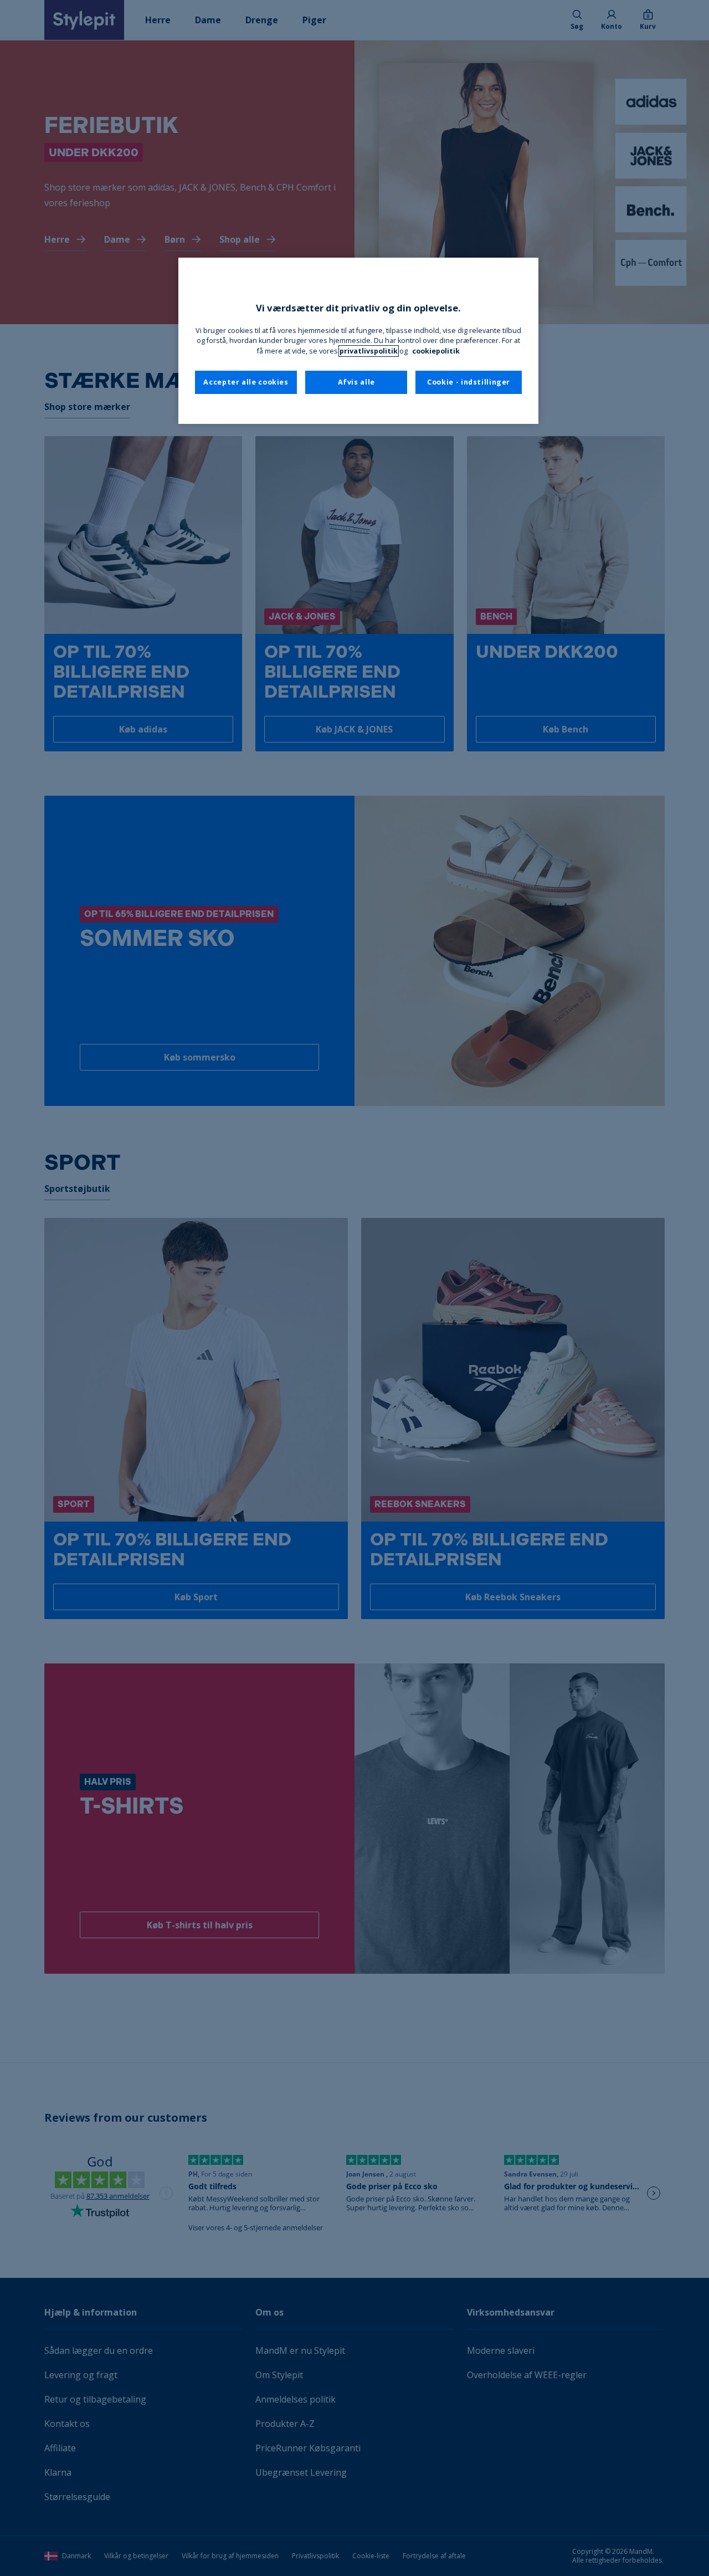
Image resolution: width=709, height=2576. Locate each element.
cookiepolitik (436, 351)
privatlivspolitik (369, 351)
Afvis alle (356, 382)
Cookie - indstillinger (469, 382)
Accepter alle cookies (246, 382)
